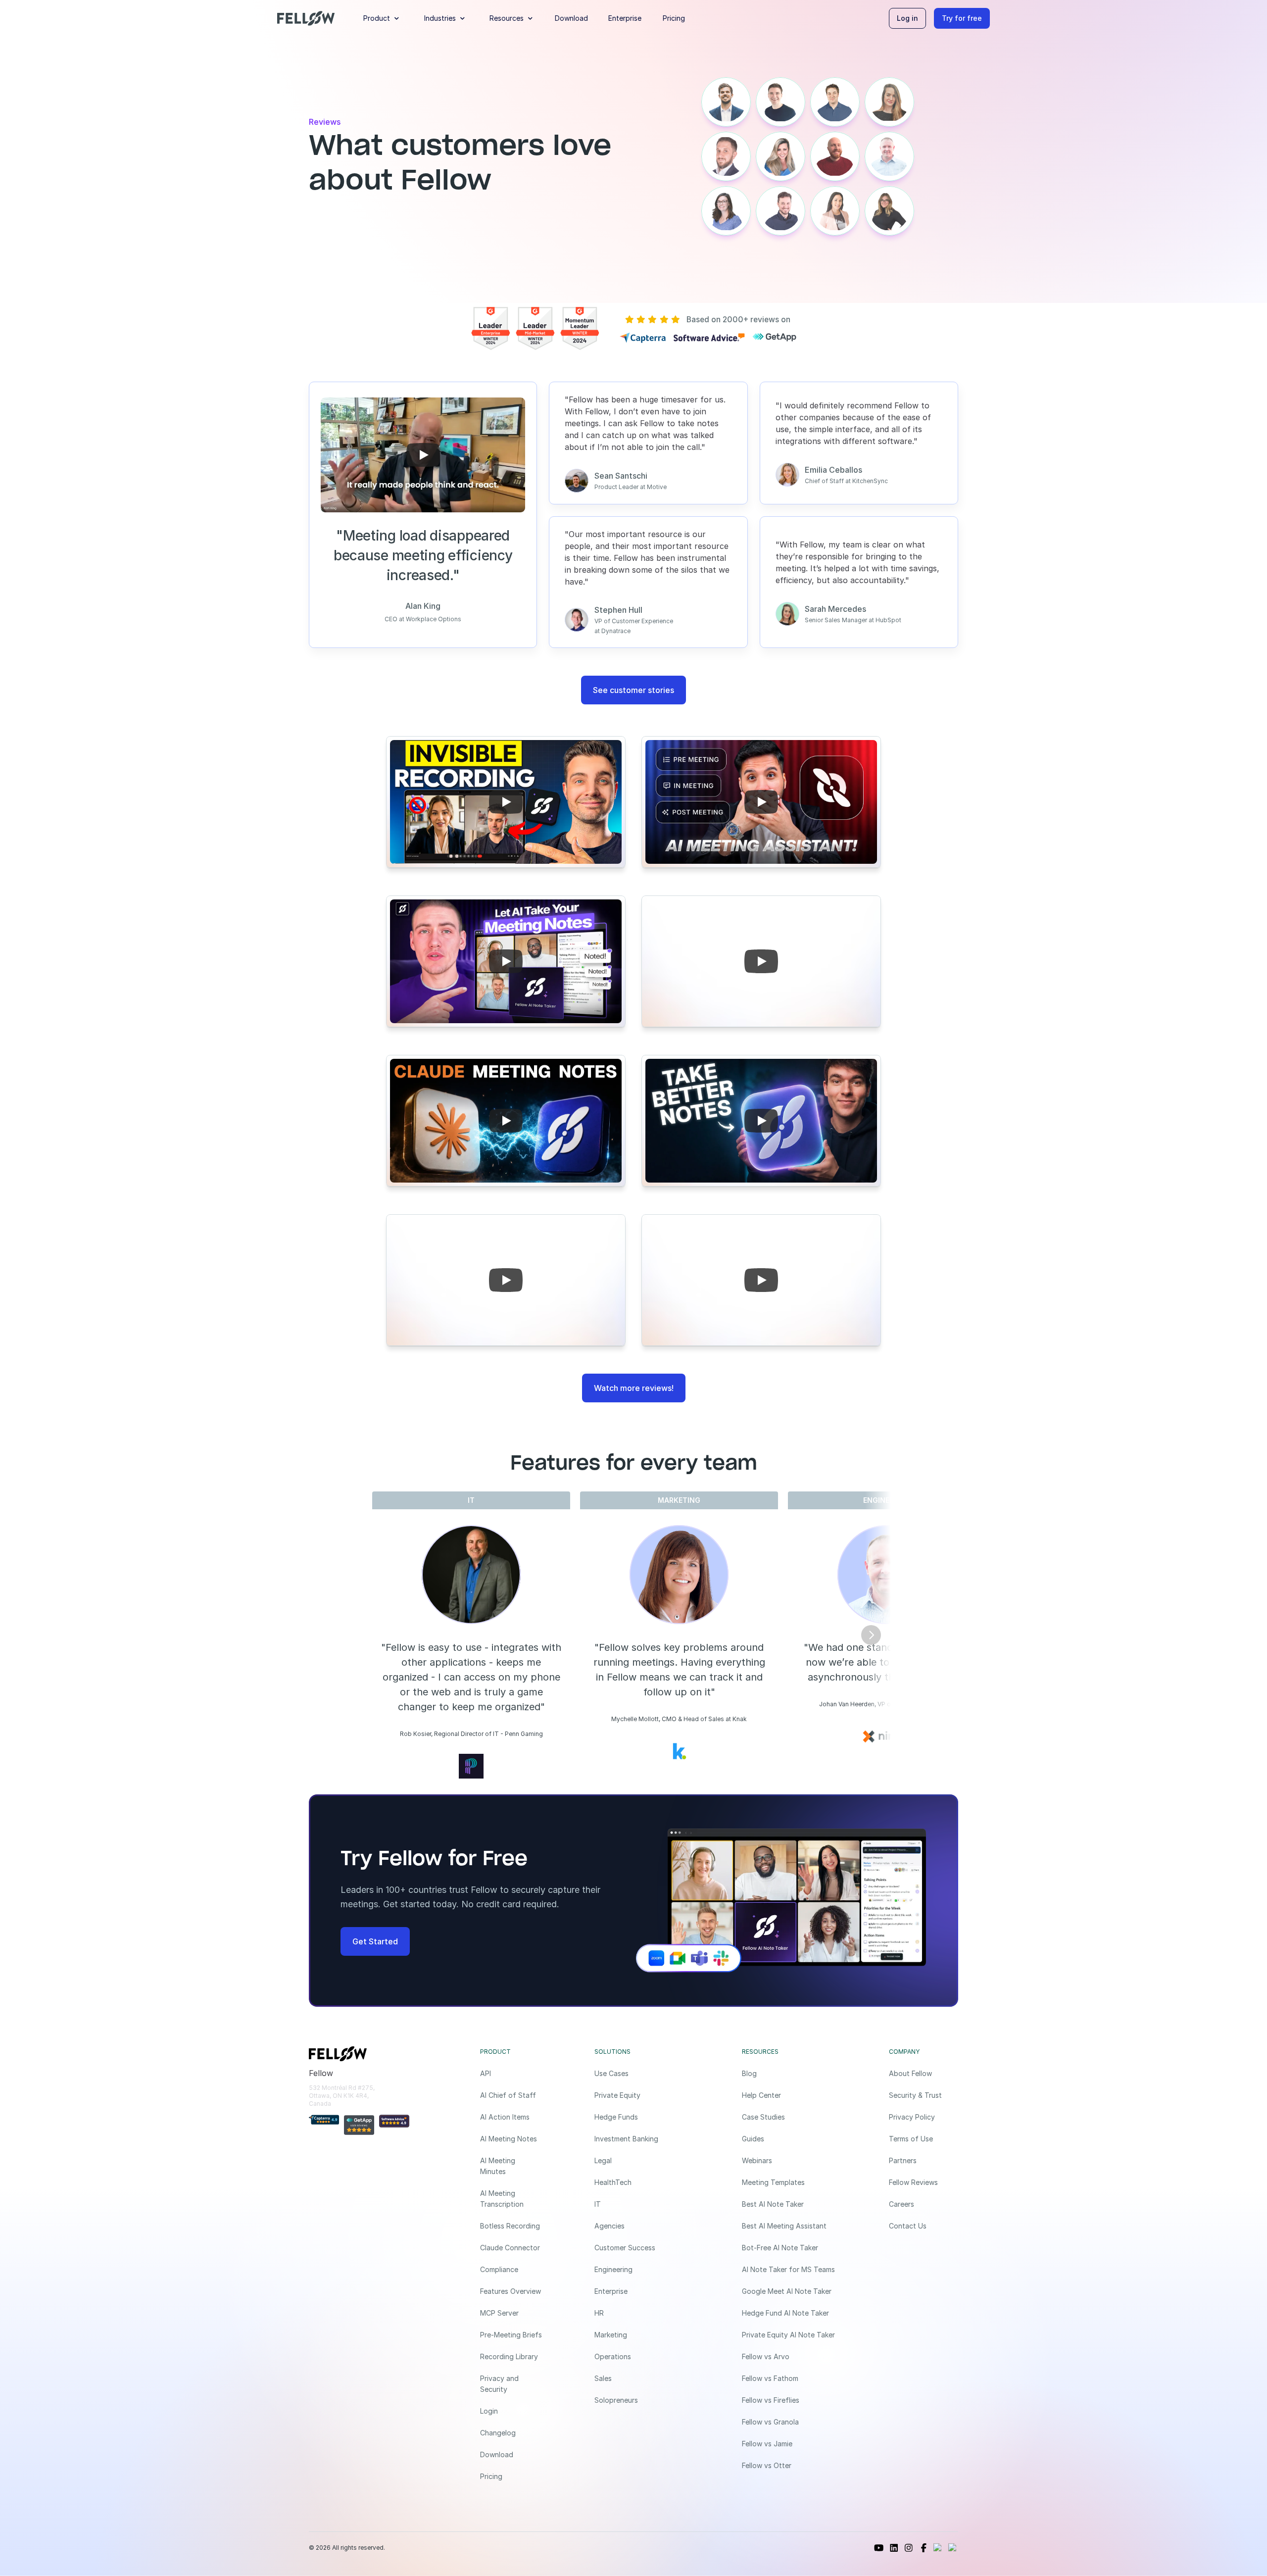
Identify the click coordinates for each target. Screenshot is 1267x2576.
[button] (383, 18)
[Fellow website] (306, 18)
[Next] (871, 1635)
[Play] (423, 455)
